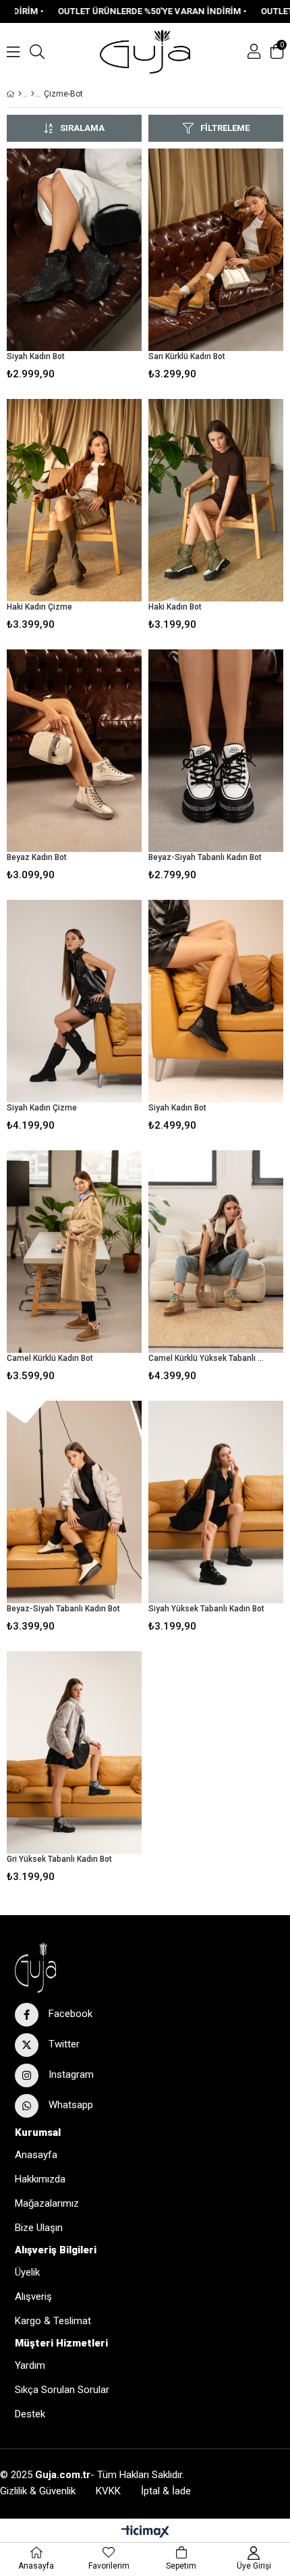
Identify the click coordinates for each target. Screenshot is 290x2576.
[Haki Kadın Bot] (216, 500)
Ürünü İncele (103, 267)
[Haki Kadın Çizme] (74, 500)
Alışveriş (33, 2297)
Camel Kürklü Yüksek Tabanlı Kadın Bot (207, 1358)
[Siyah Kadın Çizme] (74, 1001)
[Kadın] (33, 94)
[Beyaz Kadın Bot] (74, 751)
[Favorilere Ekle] (75, 267)
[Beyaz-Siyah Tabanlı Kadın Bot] (216, 751)
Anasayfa (36, 2155)
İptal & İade (166, 2491)
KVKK (108, 2491)
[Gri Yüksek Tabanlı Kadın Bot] (74, 1752)
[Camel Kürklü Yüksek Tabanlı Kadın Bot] (216, 1252)
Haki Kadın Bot (175, 607)
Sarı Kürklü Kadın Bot (187, 356)
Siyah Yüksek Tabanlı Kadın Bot (206, 1609)
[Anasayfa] (20, 94)
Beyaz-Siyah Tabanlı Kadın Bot (205, 857)
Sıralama (82, 128)
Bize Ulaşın (39, 2228)
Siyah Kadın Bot (36, 356)
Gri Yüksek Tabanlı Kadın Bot (59, 1859)
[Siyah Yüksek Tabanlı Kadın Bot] (216, 1502)
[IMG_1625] (67, 1967)
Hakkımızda (40, 2179)
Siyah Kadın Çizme (42, 1108)
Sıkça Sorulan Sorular (62, 2390)
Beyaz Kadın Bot (37, 857)
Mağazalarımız (47, 2203)
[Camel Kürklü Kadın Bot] (74, 1252)
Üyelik (27, 2272)
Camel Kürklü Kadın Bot (50, 1358)
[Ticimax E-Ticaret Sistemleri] (145, 2532)
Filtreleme (225, 128)
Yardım (30, 2365)
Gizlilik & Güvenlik (38, 2491)
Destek (30, 2414)
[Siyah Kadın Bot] (74, 250)
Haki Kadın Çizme (39, 607)
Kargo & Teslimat (53, 2321)
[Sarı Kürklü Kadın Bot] (216, 250)
